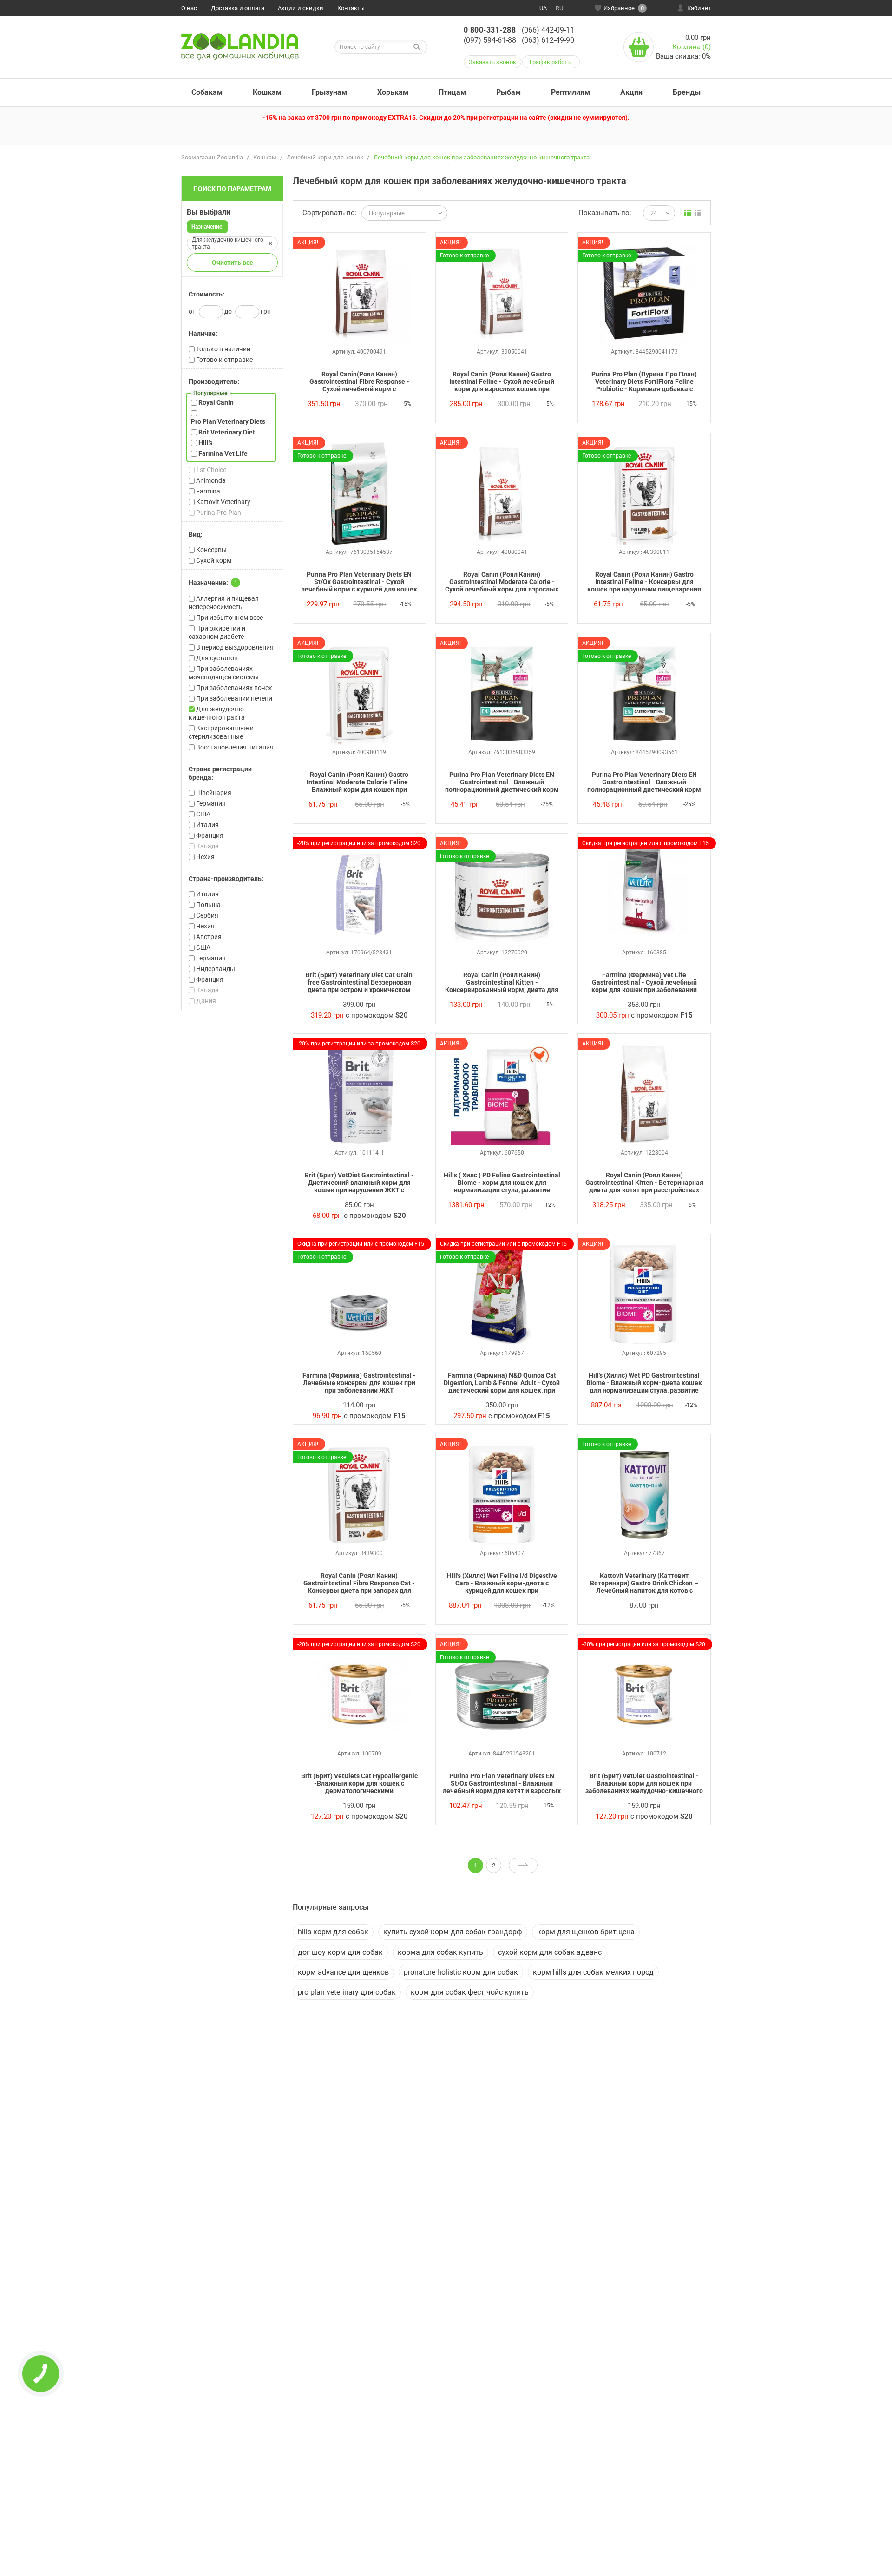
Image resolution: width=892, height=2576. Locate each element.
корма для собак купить (440, 1952)
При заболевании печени (233, 698)
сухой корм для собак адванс (550, 1952)
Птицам (452, 92)
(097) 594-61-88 (490, 40)
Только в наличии (223, 349)
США (203, 814)
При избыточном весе (229, 618)
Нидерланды (215, 969)
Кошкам (267, 92)
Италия (207, 825)
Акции (631, 92)
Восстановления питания (234, 747)
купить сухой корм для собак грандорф (453, 1932)
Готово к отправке (224, 360)
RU (559, 8)
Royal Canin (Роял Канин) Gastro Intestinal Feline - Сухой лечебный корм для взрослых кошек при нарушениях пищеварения (502, 382)
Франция (209, 835)
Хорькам (393, 92)
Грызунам (329, 92)
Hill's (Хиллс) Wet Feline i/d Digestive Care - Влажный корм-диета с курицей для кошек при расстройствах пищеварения (502, 1584)
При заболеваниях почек (233, 688)
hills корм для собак (333, 1932)
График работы (551, 62)
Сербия (207, 915)
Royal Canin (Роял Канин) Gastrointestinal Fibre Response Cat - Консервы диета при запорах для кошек (359, 1584)
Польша (208, 905)
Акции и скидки (301, 8)
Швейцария (213, 793)
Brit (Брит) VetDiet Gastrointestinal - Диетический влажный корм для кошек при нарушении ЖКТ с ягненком (359, 1183)
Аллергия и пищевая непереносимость (224, 603)
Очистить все (233, 263)
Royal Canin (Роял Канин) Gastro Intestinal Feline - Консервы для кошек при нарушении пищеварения (644, 582)
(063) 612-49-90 (548, 40)
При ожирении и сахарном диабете (217, 632)
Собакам (207, 92)
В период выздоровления (234, 647)
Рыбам (508, 92)
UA (543, 8)
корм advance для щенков (343, 1972)
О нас (189, 8)
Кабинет (699, 8)
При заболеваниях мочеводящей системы (224, 673)
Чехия (205, 857)
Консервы (211, 550)
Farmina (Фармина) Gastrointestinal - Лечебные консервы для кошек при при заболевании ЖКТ (359, 1383)
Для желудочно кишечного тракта (217, 713)
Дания (205, 1001)
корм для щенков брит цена (586, 1932)
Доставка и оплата (238, 8)
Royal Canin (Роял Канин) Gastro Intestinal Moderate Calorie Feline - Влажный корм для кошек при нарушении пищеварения (359, 782)
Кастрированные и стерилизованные (221, 732)
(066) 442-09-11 (548, 30)
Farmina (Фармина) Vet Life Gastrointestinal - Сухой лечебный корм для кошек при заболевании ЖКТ (644, 983)
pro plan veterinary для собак (347, 1992)
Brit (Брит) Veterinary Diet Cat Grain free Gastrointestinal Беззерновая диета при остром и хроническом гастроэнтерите (359, 983)
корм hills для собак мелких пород (593, 1972)
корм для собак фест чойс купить (470, 1992)
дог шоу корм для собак (340, 1952)
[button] (232, 294)
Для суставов (216, 658)
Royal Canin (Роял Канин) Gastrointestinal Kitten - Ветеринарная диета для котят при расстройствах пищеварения (644, 1183)
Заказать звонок (492, 62)
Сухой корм (213, 560)
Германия (210, 803)
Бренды (687, 92)
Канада (207, 846)
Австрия (208, 937)
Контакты (351, 8)
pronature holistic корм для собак (461, 1972)
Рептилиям (571, 92)
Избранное (624, 8)
